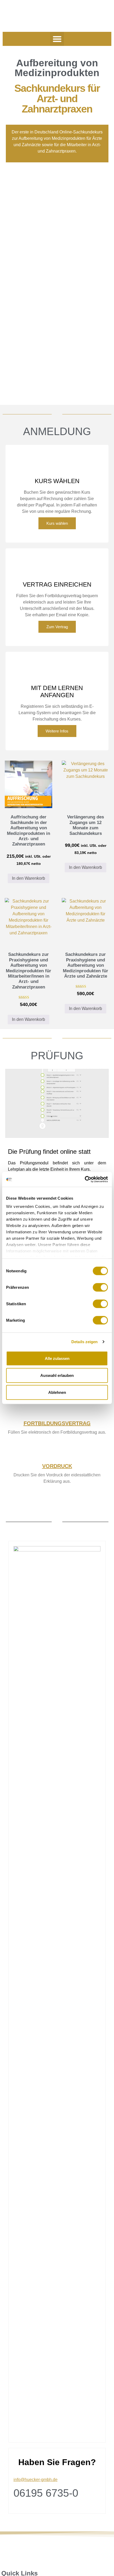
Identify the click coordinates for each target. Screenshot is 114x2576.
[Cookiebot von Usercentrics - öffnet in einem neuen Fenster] (85, 1179)
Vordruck (57, 1466)
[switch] (100, 1287)
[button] (57, 39)
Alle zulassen (57, 1358)
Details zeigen (84, 1342)
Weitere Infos (57, 731)
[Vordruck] (57, 1453)
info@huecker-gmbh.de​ (36, 2480)
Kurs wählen (57, 523)
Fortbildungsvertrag (57, 1423)
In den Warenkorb (28, 878)
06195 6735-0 (46, 2493)
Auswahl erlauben (57, 1375)
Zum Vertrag (57, 627)
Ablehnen (57, 1392)
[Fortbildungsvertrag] (57, 1411)
